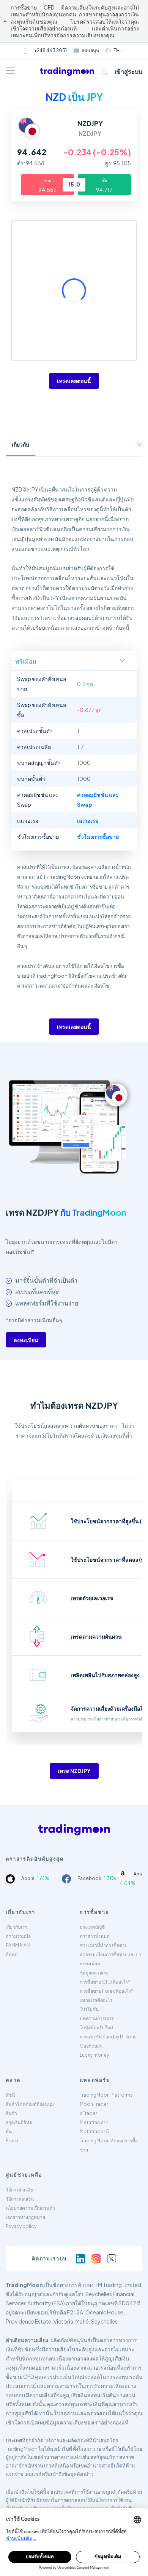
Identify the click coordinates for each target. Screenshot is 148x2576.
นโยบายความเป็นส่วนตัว (30, 2208)
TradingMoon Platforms (106, 2095)
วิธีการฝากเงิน (20, 2190)
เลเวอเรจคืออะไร (96, 2000)
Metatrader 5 (94, 2132)
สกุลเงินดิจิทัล (19, 2122)
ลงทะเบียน (26, 1340)
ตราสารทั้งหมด (95, 1936)
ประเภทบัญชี (92, 1927)
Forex (12, 2141)
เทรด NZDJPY (74, 1771)
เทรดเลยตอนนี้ (74, 381)
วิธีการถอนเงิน (20, 2199)
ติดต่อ (12, 1954)
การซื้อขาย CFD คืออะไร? (105, 1982)
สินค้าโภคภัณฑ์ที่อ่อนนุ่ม (30, 2104)
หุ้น (9, 2132)
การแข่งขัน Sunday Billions (108, 2037)
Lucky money (94, 2055)
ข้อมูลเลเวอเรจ (94, 1973)
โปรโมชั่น (89, 2009)
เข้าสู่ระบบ (128, 71)
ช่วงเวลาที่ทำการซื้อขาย (104, 1945)
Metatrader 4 (94, 2122)
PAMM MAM (18, 1945)
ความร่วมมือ (18, 1936)
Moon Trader (94, 2104)
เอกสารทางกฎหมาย (25, 2217)
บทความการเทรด (97, 2018)
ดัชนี (10, 2095)
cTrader (88, 2113)
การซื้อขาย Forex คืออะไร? (107, 1991)
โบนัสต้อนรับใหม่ (96, 2028)
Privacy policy (21, 2226)
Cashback (91, 2046)
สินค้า (11, 2113)
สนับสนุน (90, 50)
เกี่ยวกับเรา (17, 1927)
